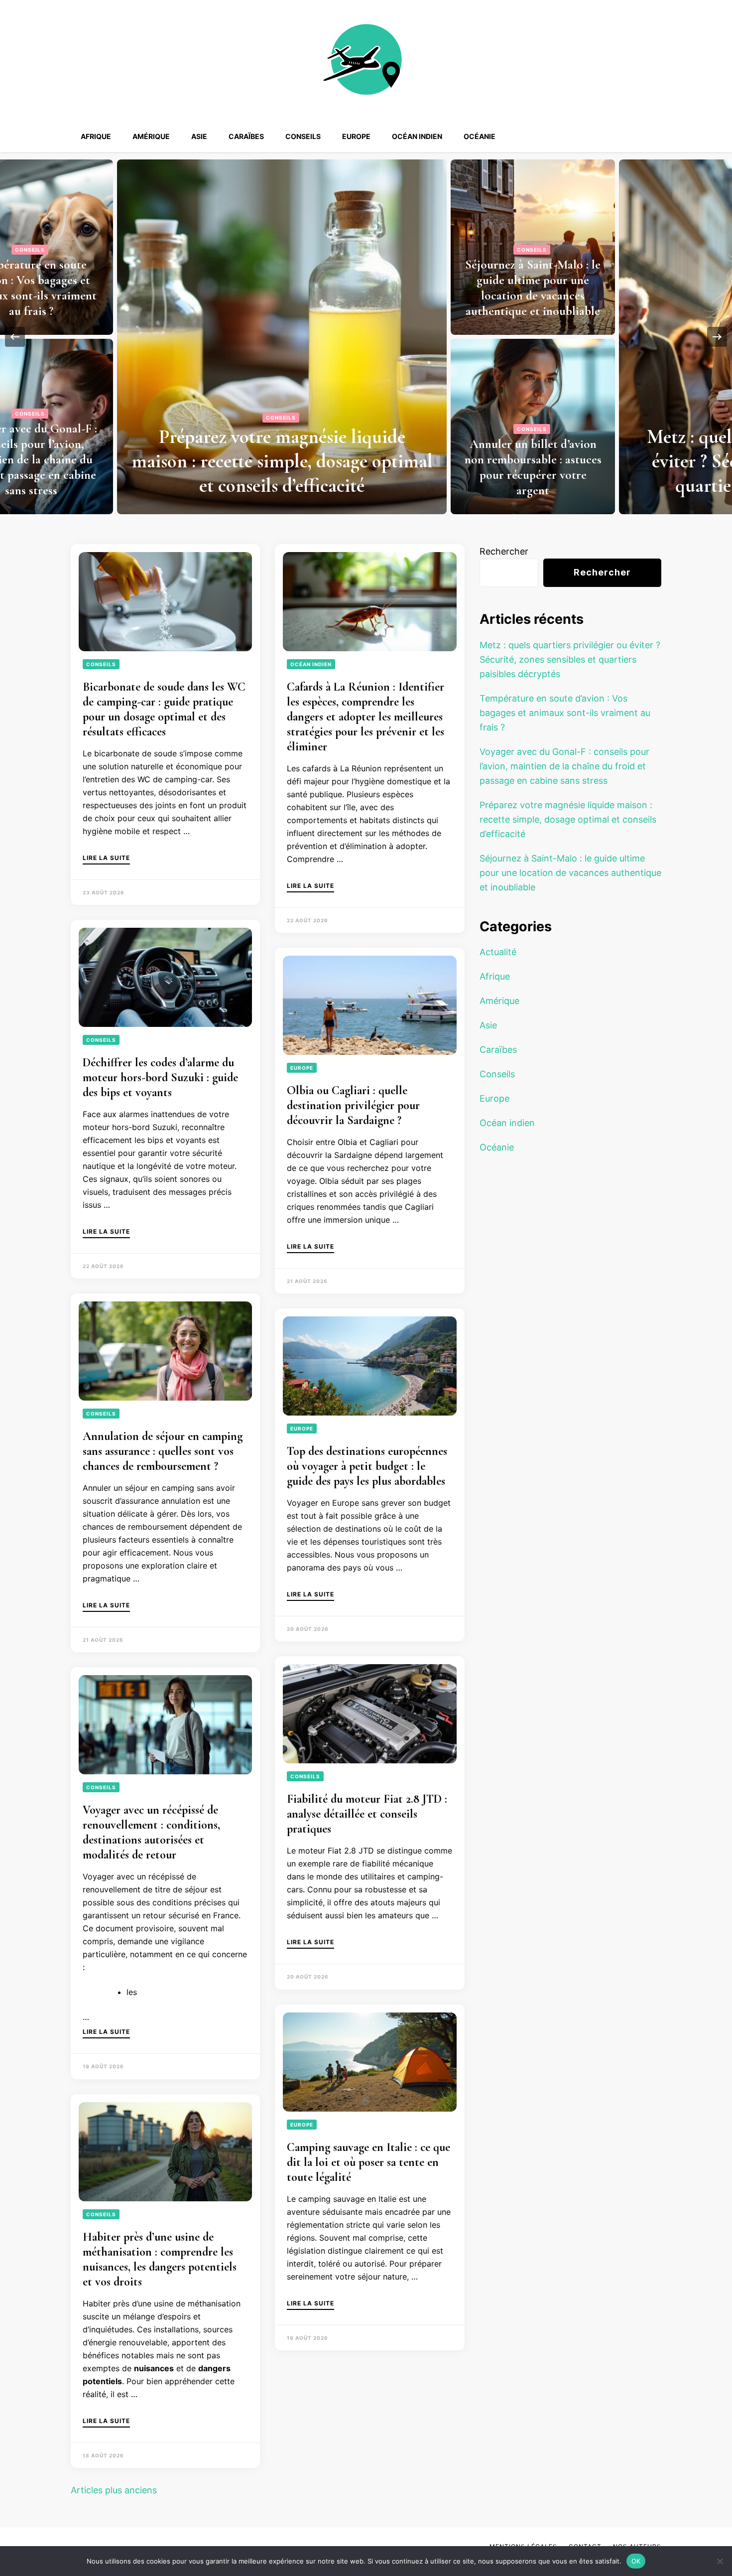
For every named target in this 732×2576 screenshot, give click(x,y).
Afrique (96, 136)
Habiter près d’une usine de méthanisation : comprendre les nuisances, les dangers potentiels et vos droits (160, 2259)
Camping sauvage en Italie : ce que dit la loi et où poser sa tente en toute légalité (368, 2162)
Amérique (151, 136)
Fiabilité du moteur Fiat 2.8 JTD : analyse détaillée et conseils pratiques (367, 1814)
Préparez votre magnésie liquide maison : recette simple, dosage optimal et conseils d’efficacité (568, 819)
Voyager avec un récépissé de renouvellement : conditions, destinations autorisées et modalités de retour (151, 1832)
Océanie (480, 136)
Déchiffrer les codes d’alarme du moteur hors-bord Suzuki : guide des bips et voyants (160, 1077)
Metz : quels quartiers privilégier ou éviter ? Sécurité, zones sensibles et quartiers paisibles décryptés (295, 461)
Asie (199, 136)
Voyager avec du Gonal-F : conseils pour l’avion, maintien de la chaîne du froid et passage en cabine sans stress (546, 459)
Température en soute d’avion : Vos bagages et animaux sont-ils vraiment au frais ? (546, 288)
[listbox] (366, 337)
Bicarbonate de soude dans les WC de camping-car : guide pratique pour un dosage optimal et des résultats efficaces (164, 709)
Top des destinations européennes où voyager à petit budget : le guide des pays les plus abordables (367, 1466)
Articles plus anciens (114, 2490)
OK (636, 2561)
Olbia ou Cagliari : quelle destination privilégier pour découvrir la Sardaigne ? (353, 1105)
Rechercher (504, 551)
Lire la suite (106, 858)
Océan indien (417, 136)
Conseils (303, 136)
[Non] (720, 2561)
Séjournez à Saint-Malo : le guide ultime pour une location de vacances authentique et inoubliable (570, 873)
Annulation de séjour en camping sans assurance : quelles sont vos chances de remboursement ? (163, 1451)
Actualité (498, 952)
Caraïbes (246, 136)
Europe (356, 136)
